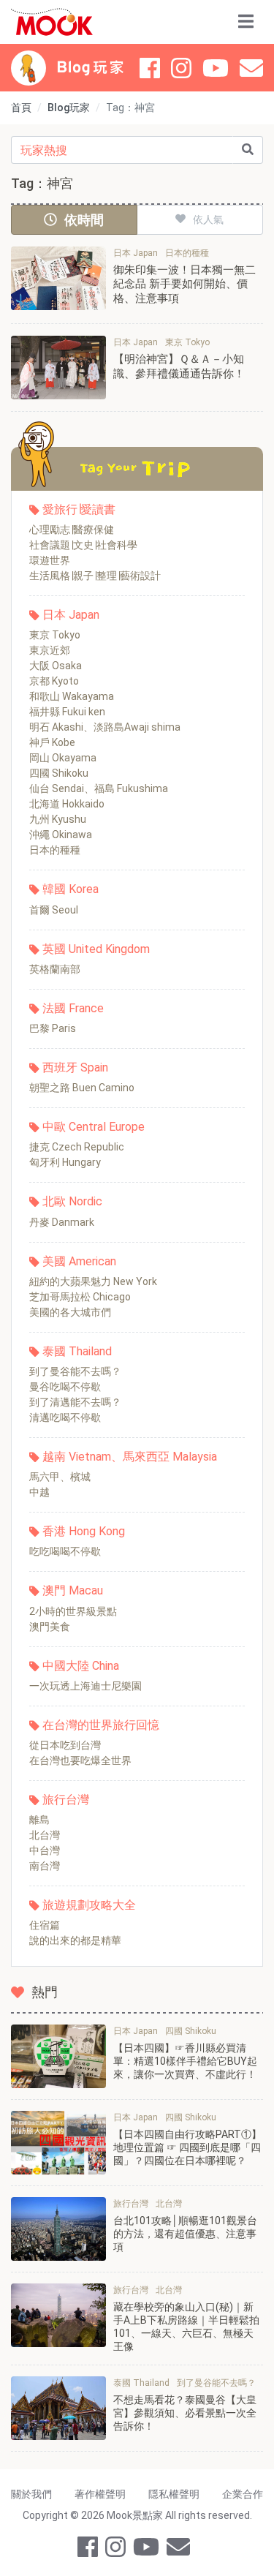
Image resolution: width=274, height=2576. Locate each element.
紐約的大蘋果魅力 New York (93, 1281)
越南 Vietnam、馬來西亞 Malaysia (130, 1457)
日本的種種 (55, 850)
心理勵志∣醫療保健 (72, 530)
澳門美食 (50, 1627)
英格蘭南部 (55, 969)
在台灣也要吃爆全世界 (80, 1760)
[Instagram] (181, 68)
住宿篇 (45, 1925)
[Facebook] (150, 68)
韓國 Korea (71, 889)
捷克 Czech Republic (77, 1147)
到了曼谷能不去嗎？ (75, 1371)
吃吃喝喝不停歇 (65, 1551)
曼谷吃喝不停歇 (65, 1387)
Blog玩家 (69, 108)
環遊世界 (50, 560)
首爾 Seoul (54, 910)
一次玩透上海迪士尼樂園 (85, 1686)
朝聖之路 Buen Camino (82, 1088)
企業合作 (243, 2494)
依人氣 (208, 219)
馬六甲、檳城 (60, 1477)
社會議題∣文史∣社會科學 (83, 545)
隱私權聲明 (174, 2494)
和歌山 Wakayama (72, 696)
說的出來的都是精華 (75, 1940)
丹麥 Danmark (62, 1222)
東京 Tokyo (55, 635)
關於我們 (31, 2494)
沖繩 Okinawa (61, 835)
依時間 (84, 220)
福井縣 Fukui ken (67, 712)
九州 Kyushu (58, 819)
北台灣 (45, 1835)
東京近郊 (50, 650)
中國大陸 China (81, 1666)
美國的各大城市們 (70, 1312)
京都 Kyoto (54, 681)
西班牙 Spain (75, 1067)
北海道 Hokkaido (67, 804)
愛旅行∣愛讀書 (79, 509)
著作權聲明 (100, 2494)
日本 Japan (71, 615)
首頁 (21, 108)
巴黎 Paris (53, 1028)
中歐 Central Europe (94, 1127)
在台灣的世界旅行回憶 (101, 1725)
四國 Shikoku (59, 773)
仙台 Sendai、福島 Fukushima (99, 788)
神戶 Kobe (52, 742)
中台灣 (45, 1850)
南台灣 (45, 1866)
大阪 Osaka (56, 666)
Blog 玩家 (90, 68)
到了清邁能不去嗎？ (75, 1402)
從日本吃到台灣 (65, 1745)
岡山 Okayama (63, 758)
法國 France (73, 1008)
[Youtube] (216, 68)
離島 (39, 1820)
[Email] (251, 68)
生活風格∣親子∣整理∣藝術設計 (95, 576)
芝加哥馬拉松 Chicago (80, 1297)
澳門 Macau (73, 1590)
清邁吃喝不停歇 (65, 1417)
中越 (39, 1492)
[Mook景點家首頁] (52, 22)
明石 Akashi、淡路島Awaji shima (105, 727)
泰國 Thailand (77, 1351)
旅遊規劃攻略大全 (89, 1905)
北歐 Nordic (72, 1201)
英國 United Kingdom (96, 949)
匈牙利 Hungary (65, 1162)
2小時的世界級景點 (73, 1611)
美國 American (79, 1261)
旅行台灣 (66, 1800)
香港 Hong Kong (84, 1531)
